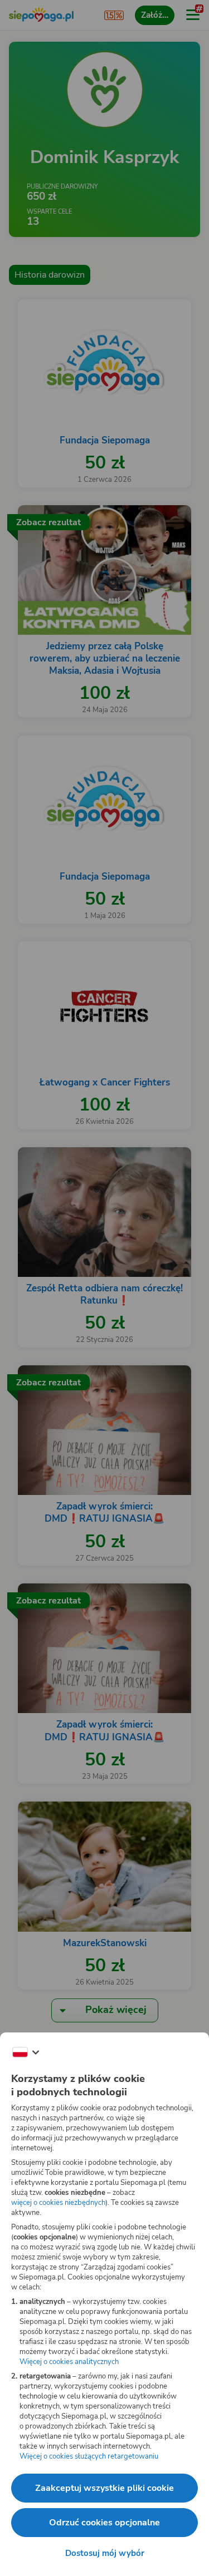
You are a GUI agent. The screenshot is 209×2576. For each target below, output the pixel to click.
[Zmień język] (26, 2052)
